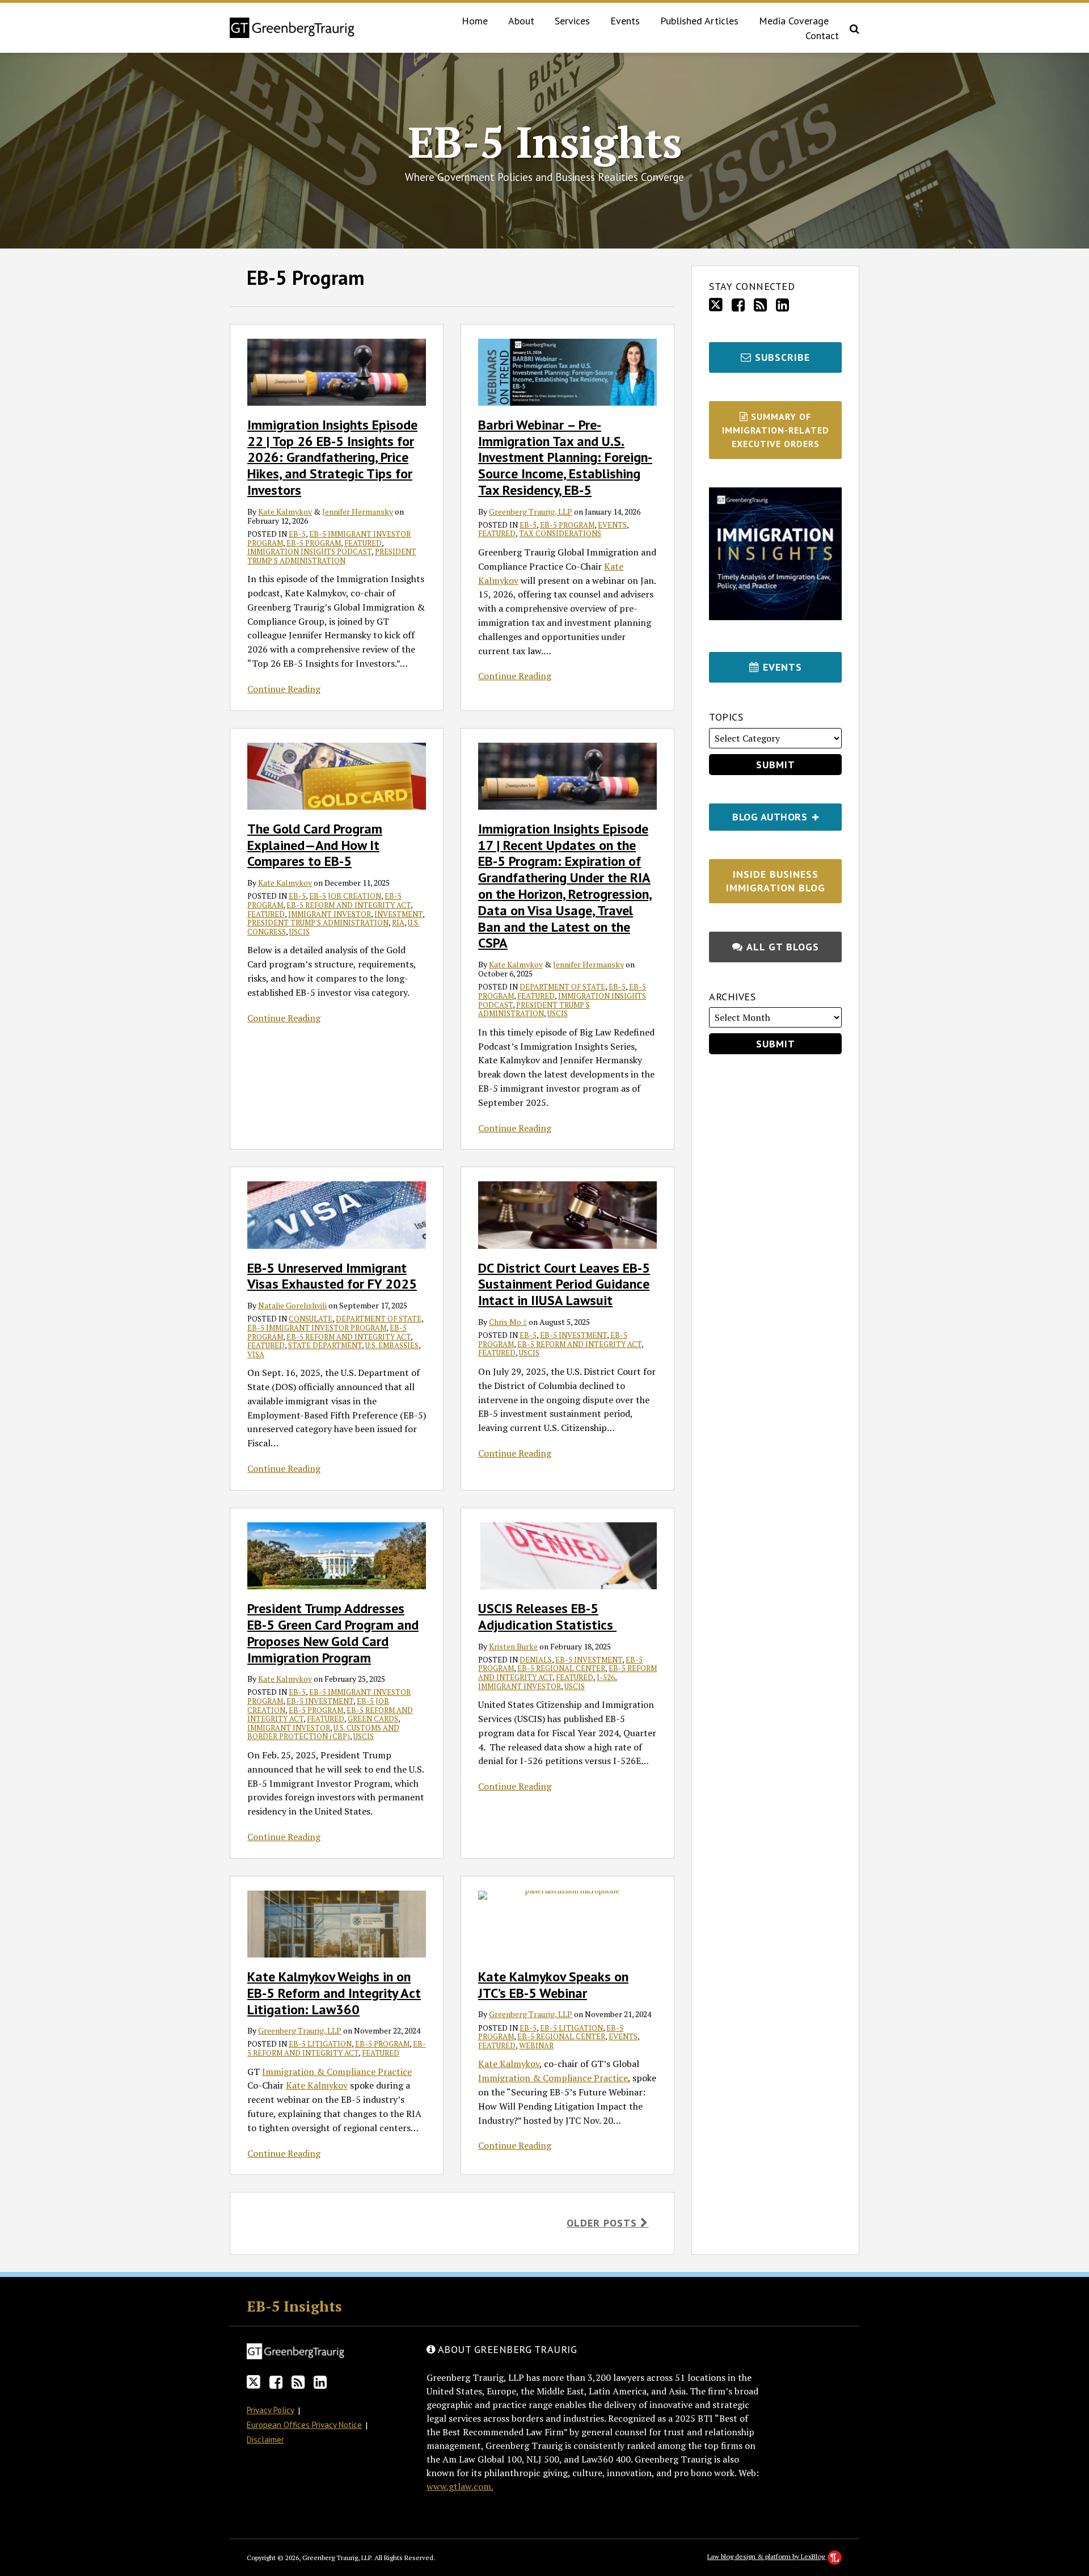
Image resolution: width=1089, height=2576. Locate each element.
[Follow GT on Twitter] (716, 305)
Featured (363, 543)
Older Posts (603, 2223)
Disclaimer (265, 2440)
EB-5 (297, 534)
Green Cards (373, 1719)
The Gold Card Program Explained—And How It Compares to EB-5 (315, 845)
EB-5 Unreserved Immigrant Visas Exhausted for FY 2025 (332, 1276)
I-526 (606, 1677)
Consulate (311, 1319)
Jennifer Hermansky (358, 512)
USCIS (299, 932)
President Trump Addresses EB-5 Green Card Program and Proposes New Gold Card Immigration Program (333, 1633)
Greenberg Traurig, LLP (531, 512)
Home (475, 21)
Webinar (536, 2045)
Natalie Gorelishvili (292, 1305)
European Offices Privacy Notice (304, 2425)
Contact (822, 35)
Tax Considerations (560, 533)
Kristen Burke (513, 1646)
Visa (256, 1354)
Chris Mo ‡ (508, 1322)
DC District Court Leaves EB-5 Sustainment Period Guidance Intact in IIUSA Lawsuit (564, 1284)
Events (625, 21)
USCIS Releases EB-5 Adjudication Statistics (547, 1617)
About (521, 21)
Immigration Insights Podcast (309, 552)
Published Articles (699, 21)
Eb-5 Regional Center (561, 1668)
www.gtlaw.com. (460, 2486)
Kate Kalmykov (285, 512)
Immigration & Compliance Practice (337, 2072)
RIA (398, 923)
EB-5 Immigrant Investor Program (317, 1328)
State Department (325, 1345)
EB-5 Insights (545, 142)
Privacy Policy (271, 2410)
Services (572, 21)
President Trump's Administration (332, 556)
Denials (536, 1660)
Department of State (562, 987)
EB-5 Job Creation (345, 896)
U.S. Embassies (392, 1345)
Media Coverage (794, 21)
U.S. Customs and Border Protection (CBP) (323, 1732)
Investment (398, 914)
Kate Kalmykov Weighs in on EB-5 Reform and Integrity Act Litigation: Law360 (334, 1993)
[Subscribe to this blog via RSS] (760, 305)
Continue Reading (284, 689)
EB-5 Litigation (320, 2044)
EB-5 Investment (573, 1335)
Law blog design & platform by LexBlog (767, 2556)
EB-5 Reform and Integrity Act (349, 905)
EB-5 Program (314, 543)
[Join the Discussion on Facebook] (738, 305)
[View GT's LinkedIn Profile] (782, 305)
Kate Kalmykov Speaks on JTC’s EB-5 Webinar (553, 1985)
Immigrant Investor (330, 914)
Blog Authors (759, 813)
